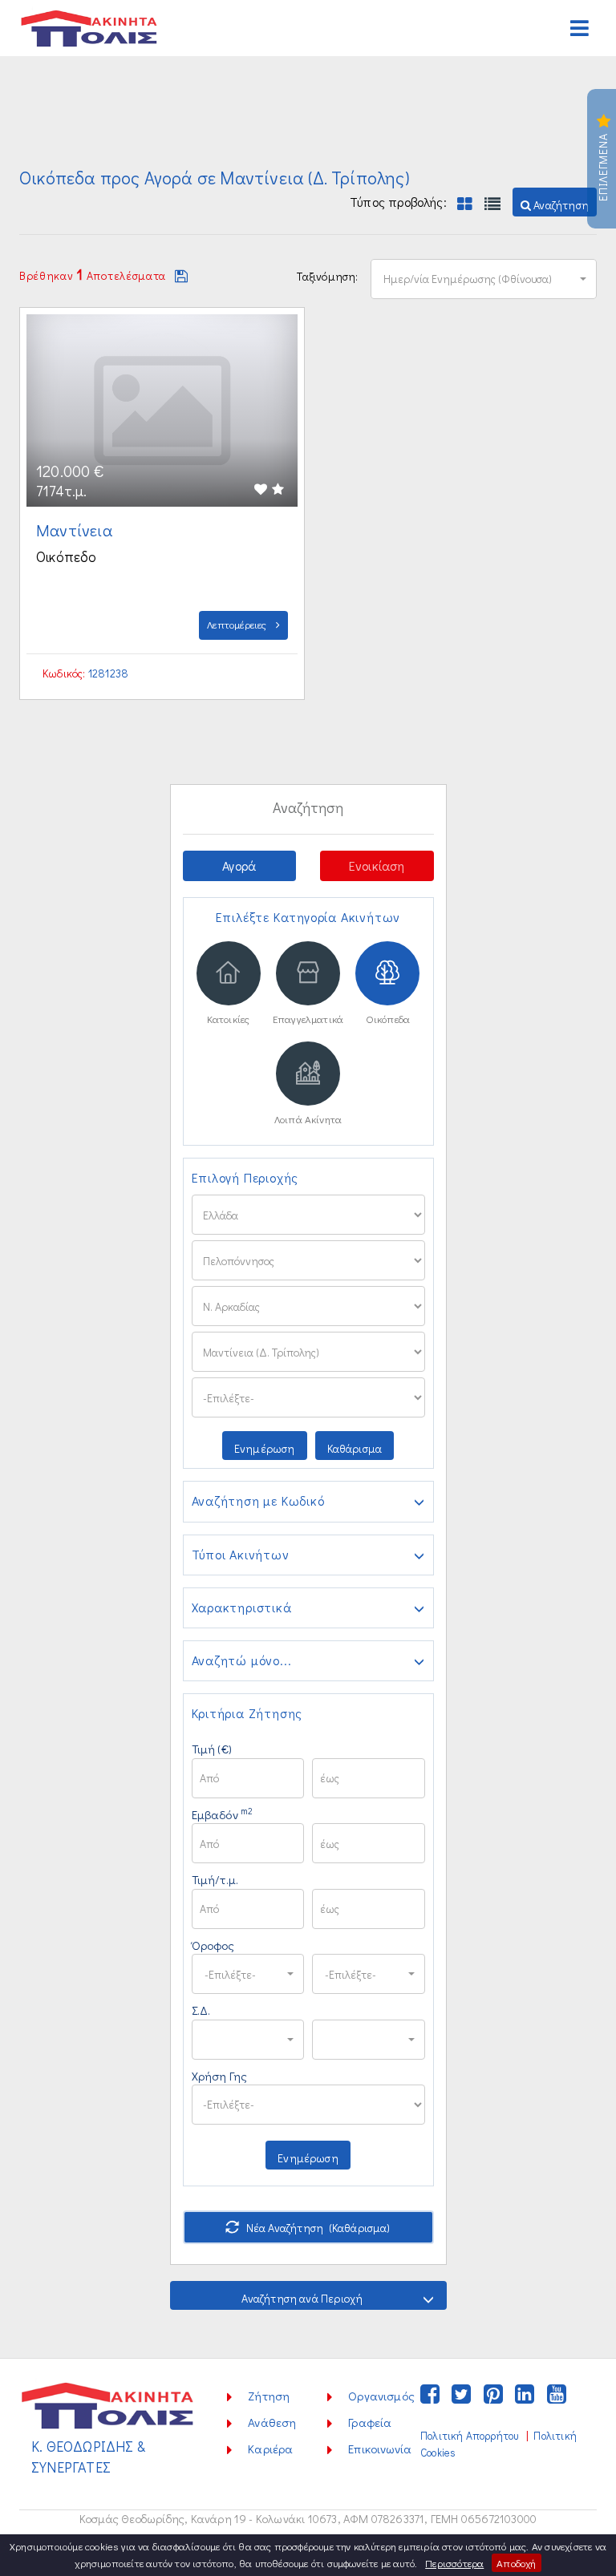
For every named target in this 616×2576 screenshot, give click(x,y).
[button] (555, 202)
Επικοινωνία (380, 2449)
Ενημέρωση (265, 1448)
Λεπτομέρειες (238, 624)
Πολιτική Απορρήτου (469, 2436)
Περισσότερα (454, 2563)
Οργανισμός (381, 2396)
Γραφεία (370, 2422)
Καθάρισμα (355, 1448)
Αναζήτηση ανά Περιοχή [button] (302, 2298)
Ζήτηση (269, 2396)
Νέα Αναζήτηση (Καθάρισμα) (317, 2228)
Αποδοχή (516, 2563)
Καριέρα (270, 2449)
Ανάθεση (272, 2422)
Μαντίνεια (76, 530)
